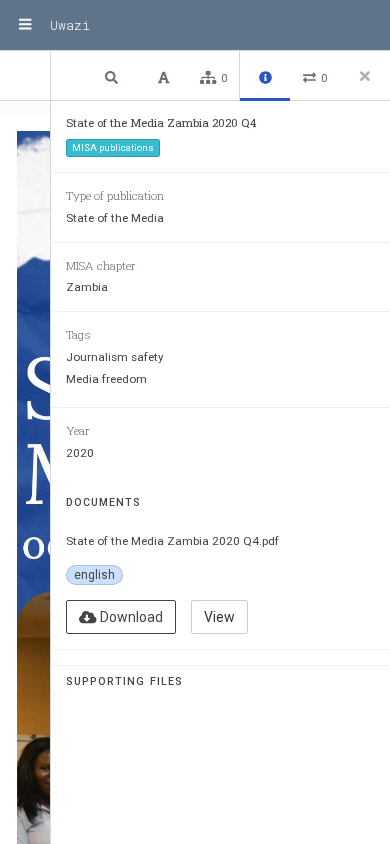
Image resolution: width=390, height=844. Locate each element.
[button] (114, 76)
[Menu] (25, 25)
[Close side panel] (365, 76)
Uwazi (70, 25)
